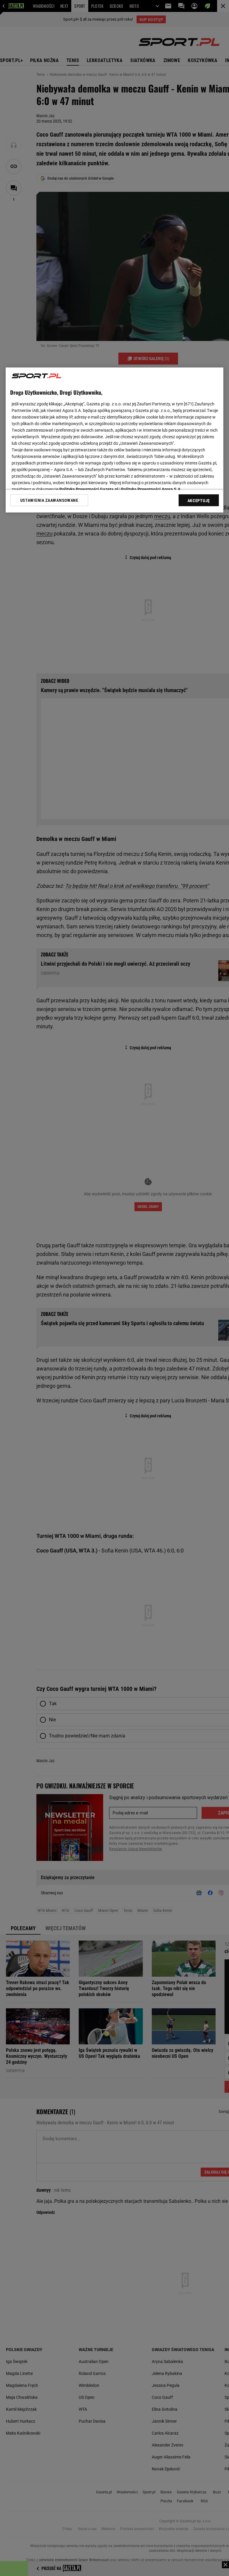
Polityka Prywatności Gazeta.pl (89, 489)
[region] (114, 440)
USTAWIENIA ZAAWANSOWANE (49, 500)
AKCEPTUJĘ (199, 501)
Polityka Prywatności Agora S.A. (151, 489)
